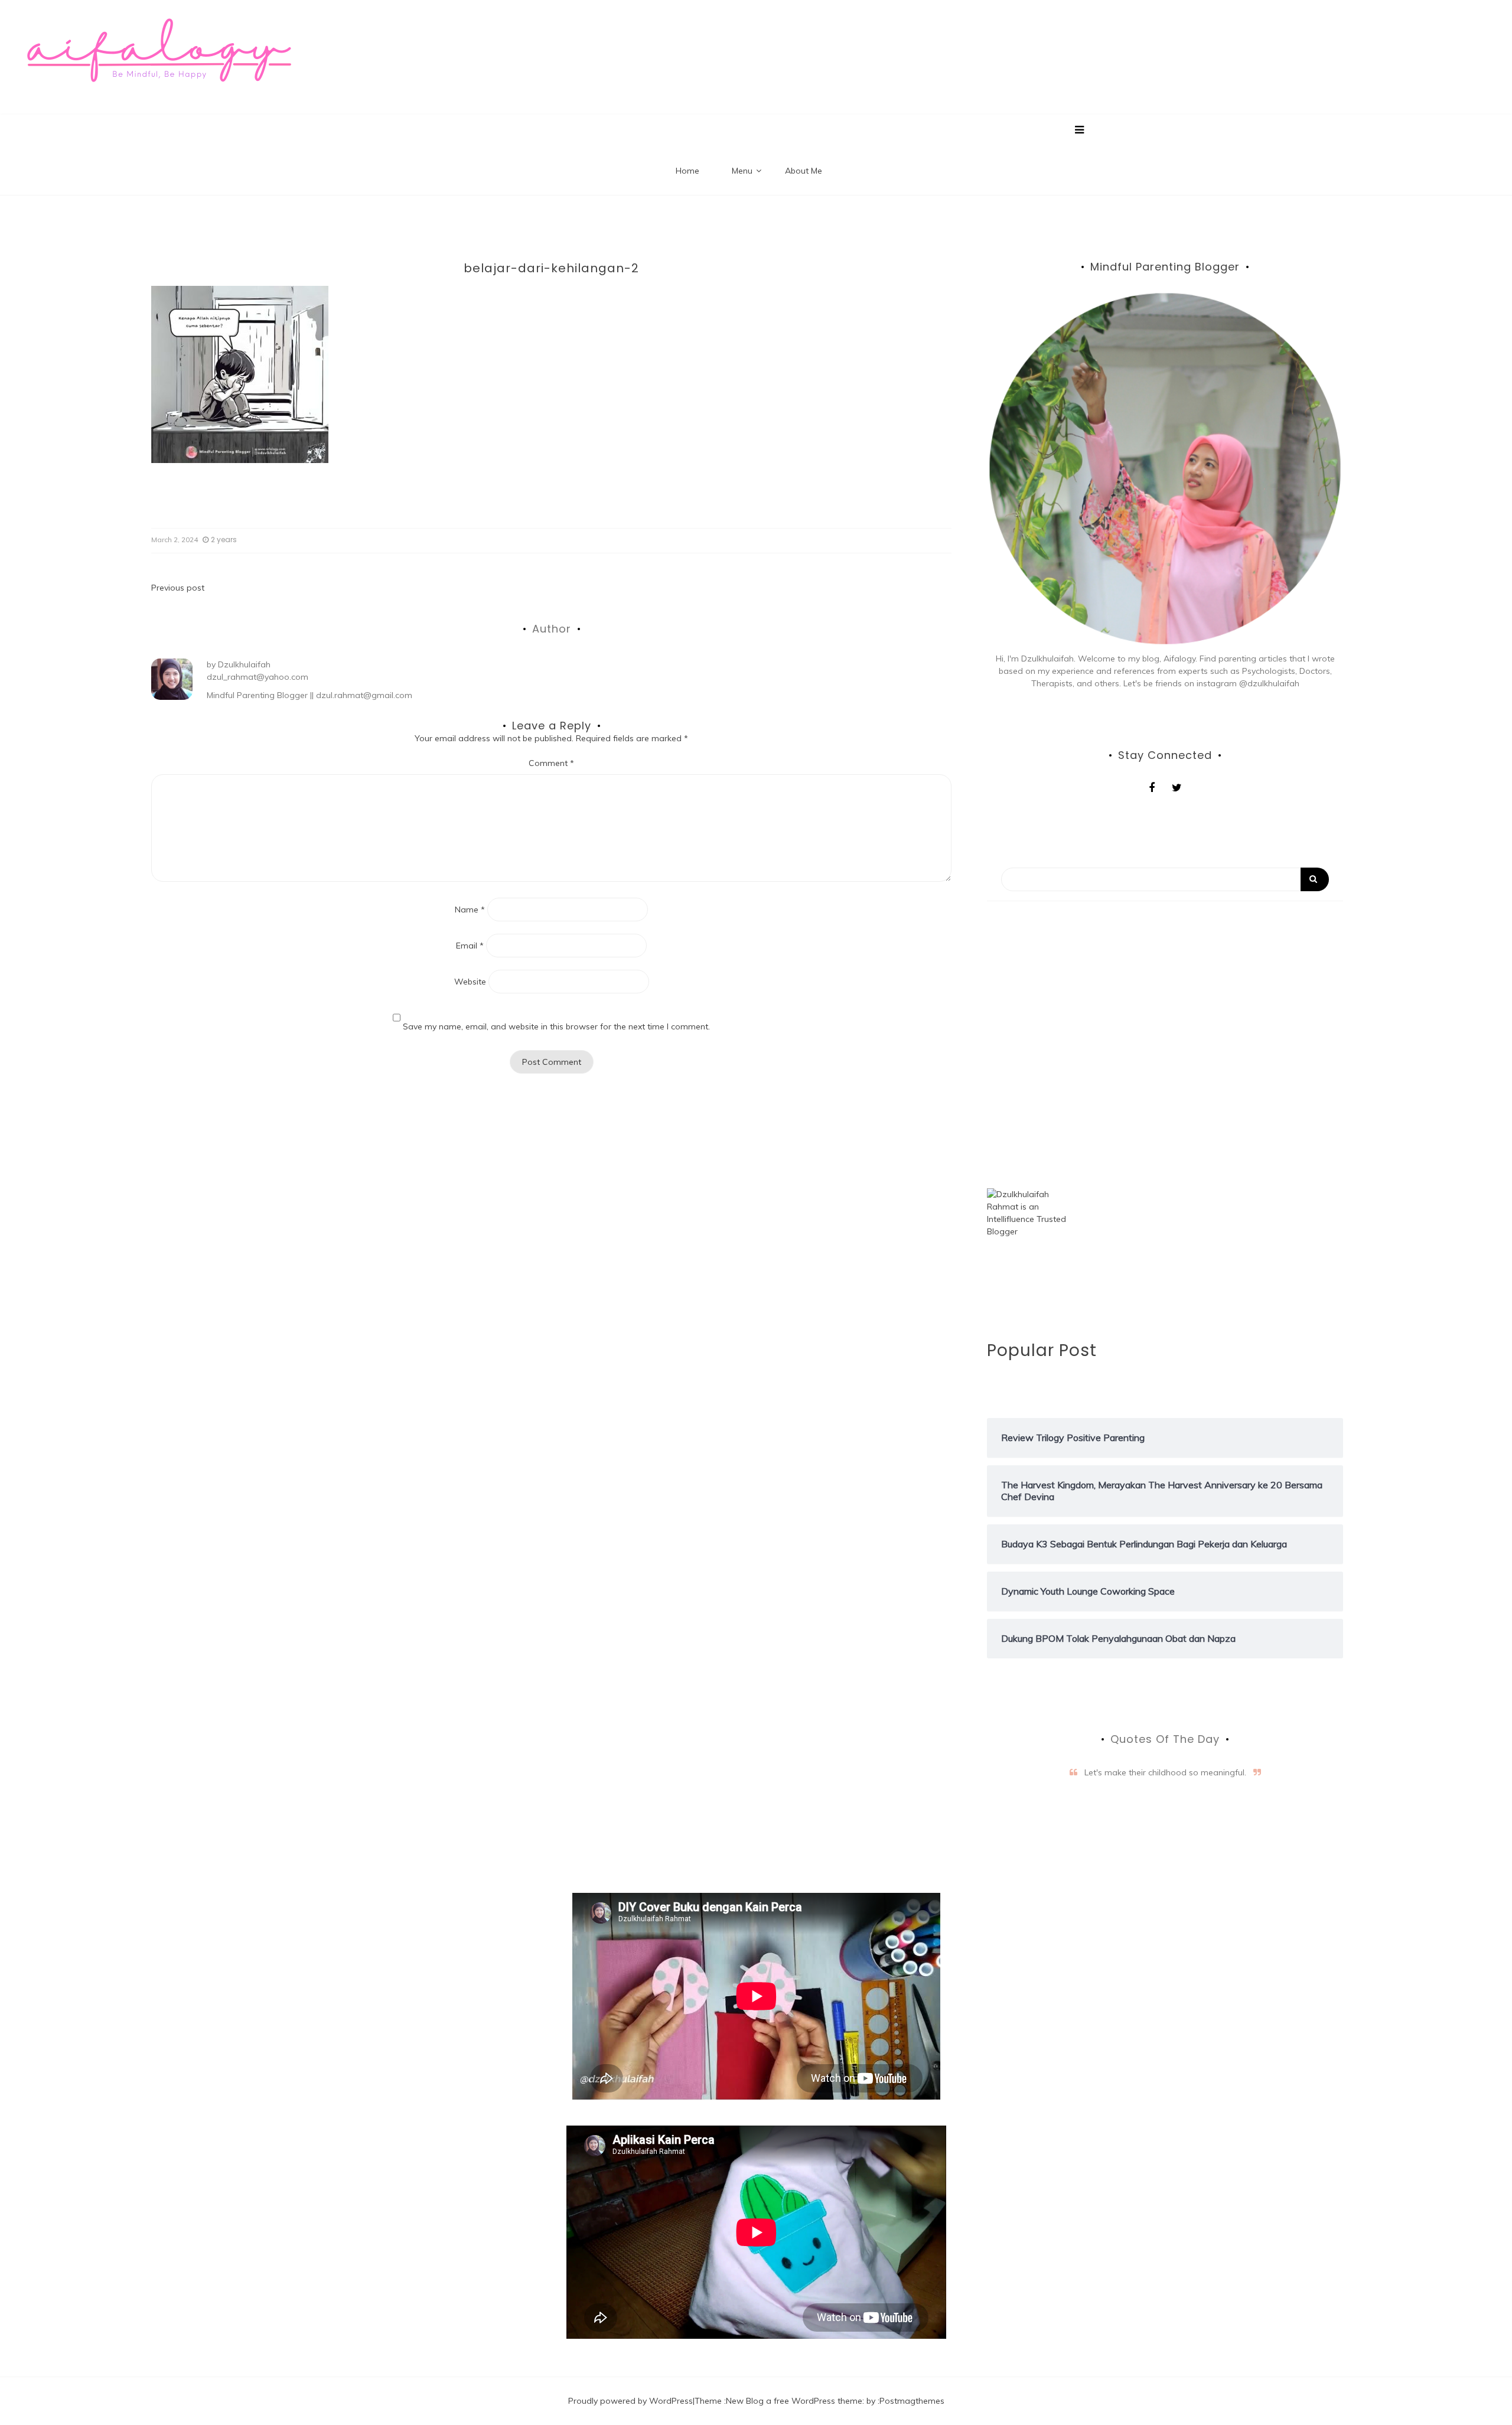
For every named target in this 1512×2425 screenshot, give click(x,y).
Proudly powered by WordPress (630, 2401)
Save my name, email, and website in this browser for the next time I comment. (556, 1026)
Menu (742, 171)
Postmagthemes (912, 2401)
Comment (551, 763)
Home (687, 171)
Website (470, 982)
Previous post (178, 588)
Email (470, 946)
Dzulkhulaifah (244, 664)
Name (470, 910)
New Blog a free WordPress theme (794, 2401)
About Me (804, 171)
